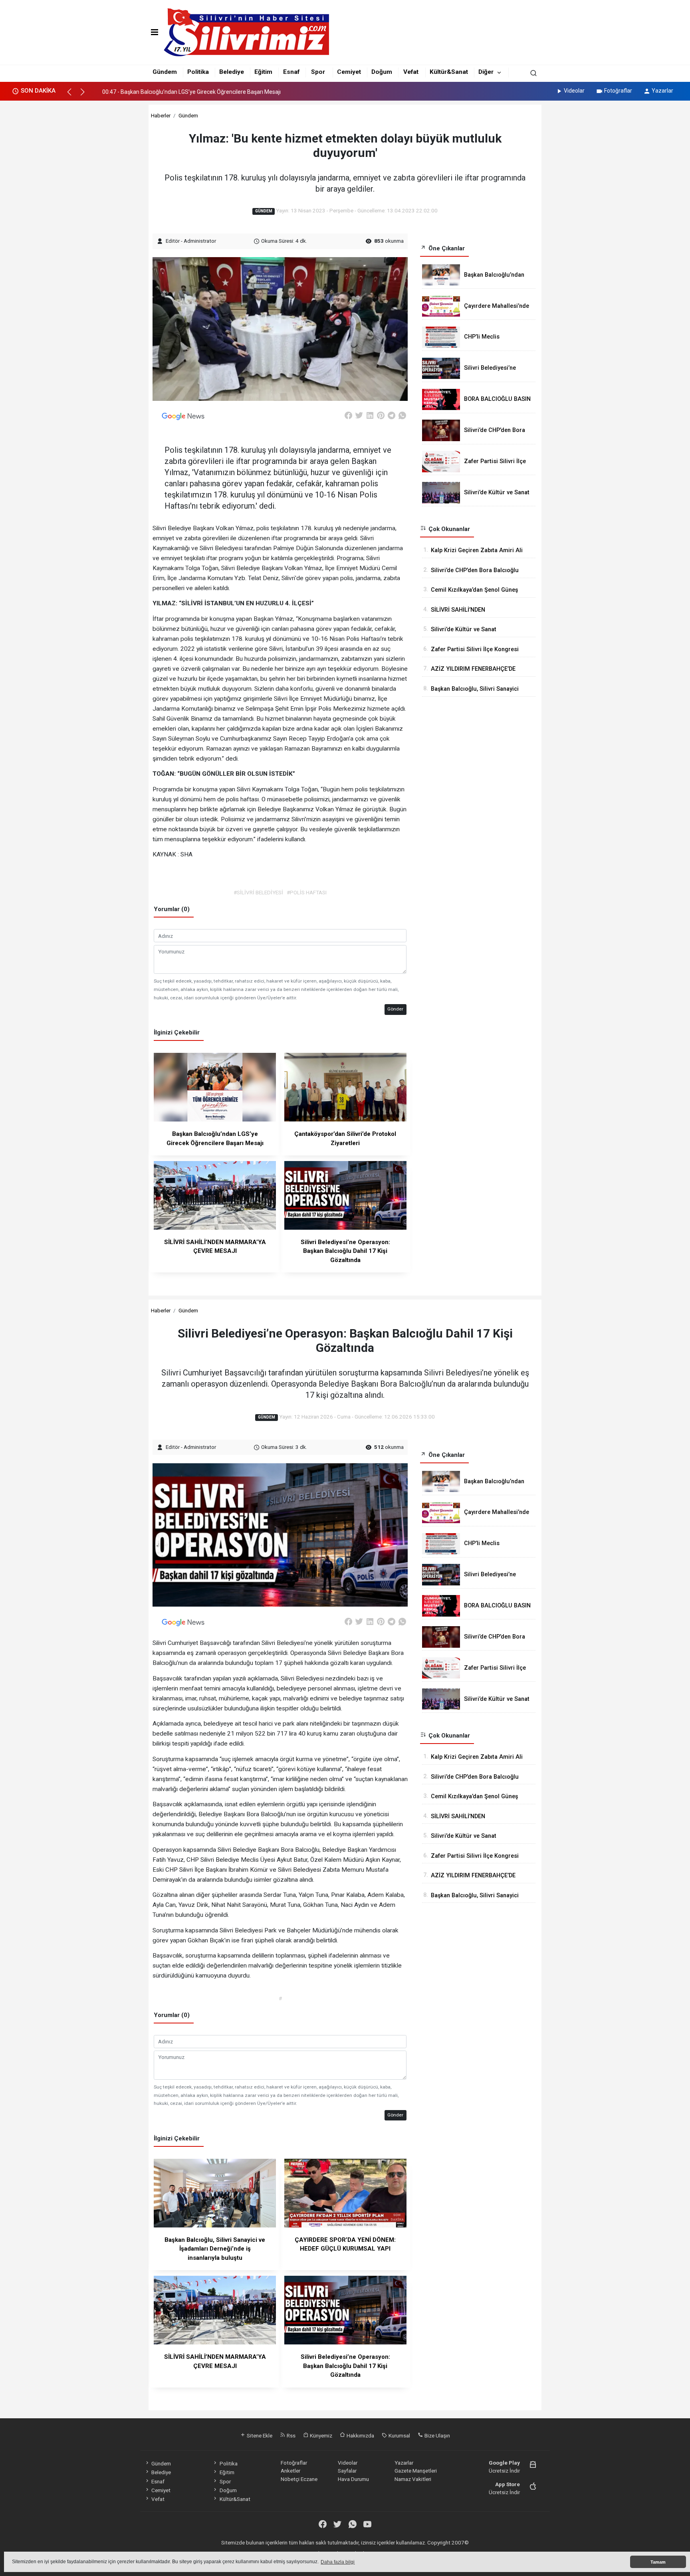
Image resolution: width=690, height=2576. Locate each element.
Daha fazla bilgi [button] (338, 2562)
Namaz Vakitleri (413, 2479)
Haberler (161, 115)
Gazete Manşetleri (416, 2471)
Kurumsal (399, 2435)
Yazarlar (662, 91)
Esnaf (291, 72)
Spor (318, 72)
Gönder (395, 1009)
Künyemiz (320, 2435)
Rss (290, 2435)
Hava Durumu (353, 2479)
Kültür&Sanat (449, 72)
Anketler (290, 2471)
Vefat (411, 72)
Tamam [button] (658, 2562)
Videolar (574, 91)
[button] (73, 95)
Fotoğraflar (618, 91)
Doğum (382, 72)
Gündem (165, 72)
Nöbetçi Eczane (299, 2479)
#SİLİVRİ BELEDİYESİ (258, 892)
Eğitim (263, 72)
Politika (198, 72)
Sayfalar (347, 2471)
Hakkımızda (360, 2435)
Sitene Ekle (259, 2435)
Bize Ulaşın (437, 2435)
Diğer (486, 72)
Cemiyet (349, 72)
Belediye (232, 72)
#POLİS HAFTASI (307, 892)
